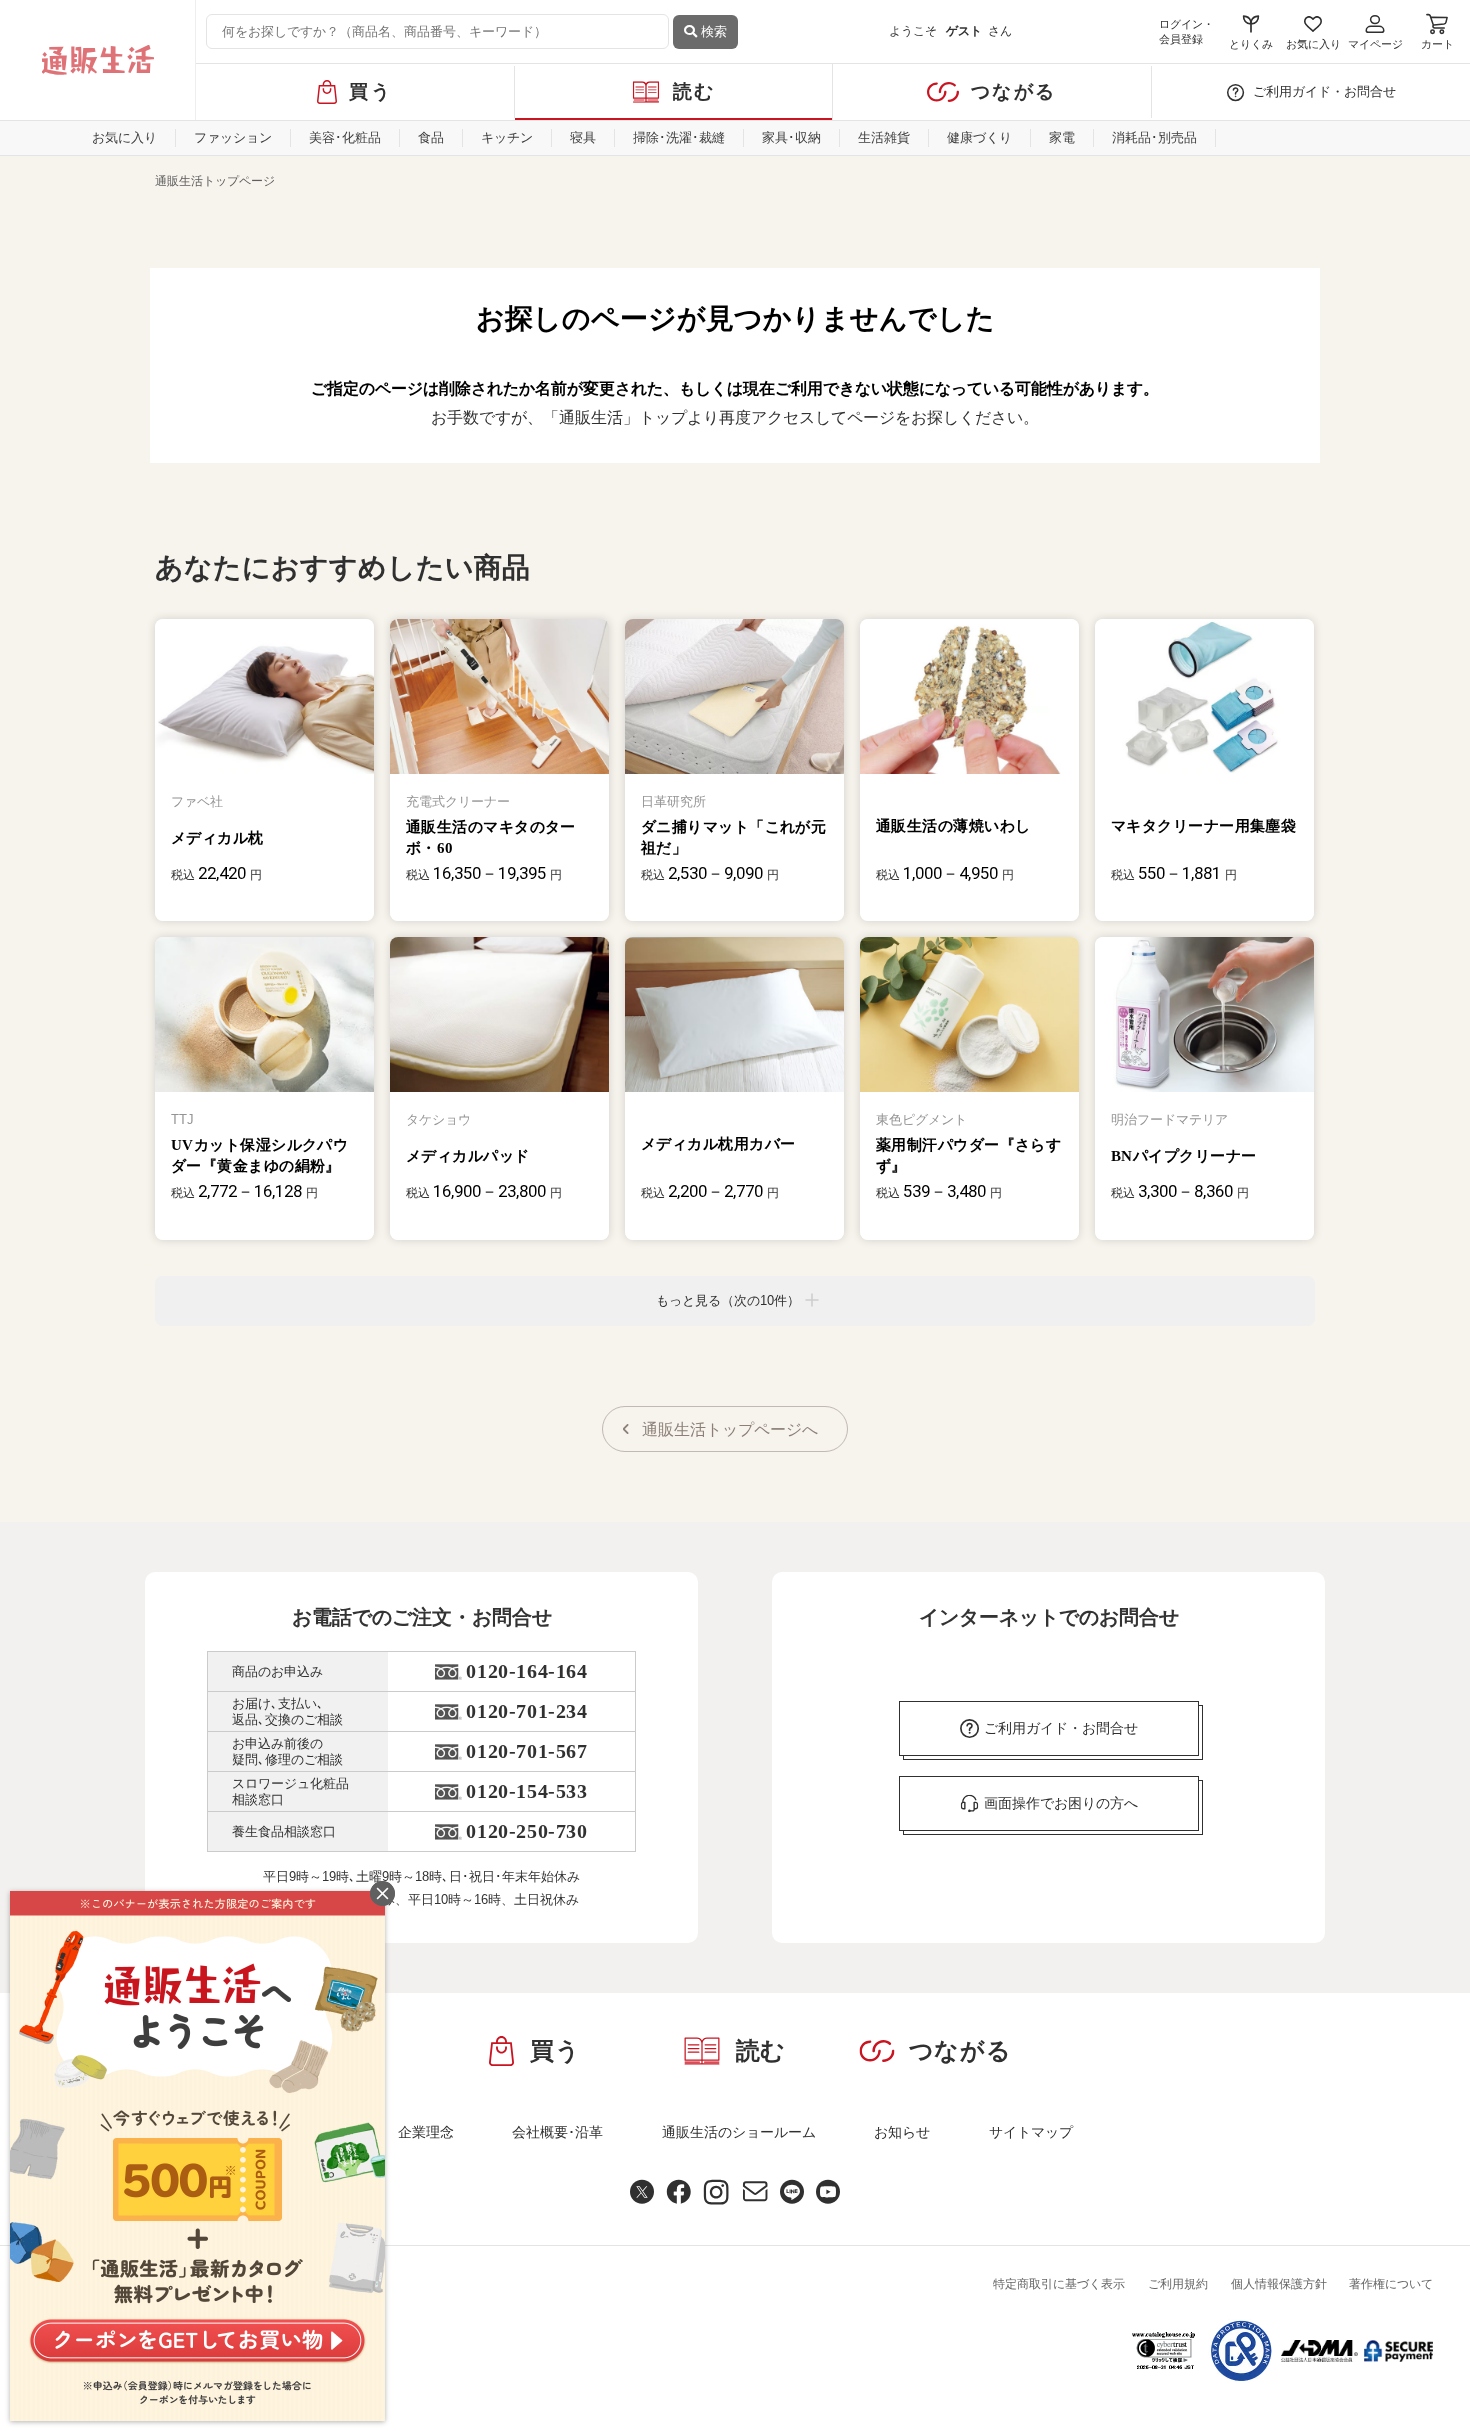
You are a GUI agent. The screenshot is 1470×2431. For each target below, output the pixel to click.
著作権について (1391, 2284)
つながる (1013, 91)
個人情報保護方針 (1279, 2284)
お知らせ (902, 2132)
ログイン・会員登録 (1186, 31)
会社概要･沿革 (557, 2132)
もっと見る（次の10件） (728, 1300)
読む (694, 91)
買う (370, 91)
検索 (712, 31)
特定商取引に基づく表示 (1059, 2284)
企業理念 (426, 2132)
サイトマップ (1031, 2132)
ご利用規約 (1178, 2284)
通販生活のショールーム (739, 2132)
